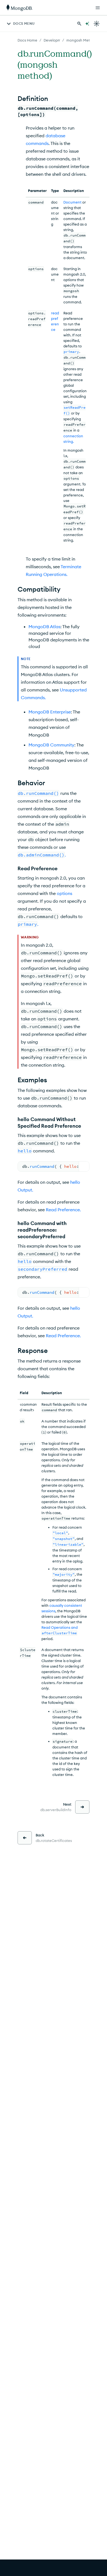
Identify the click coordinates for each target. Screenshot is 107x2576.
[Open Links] (98, 8)
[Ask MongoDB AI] (87, 24)
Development (55, 40)
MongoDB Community (51, 745)
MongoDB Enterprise (50, 712)
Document (72, 202)
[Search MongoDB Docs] (79, 24)
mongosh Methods (82, 40)
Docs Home (27, 40)
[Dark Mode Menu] (97, 24)
